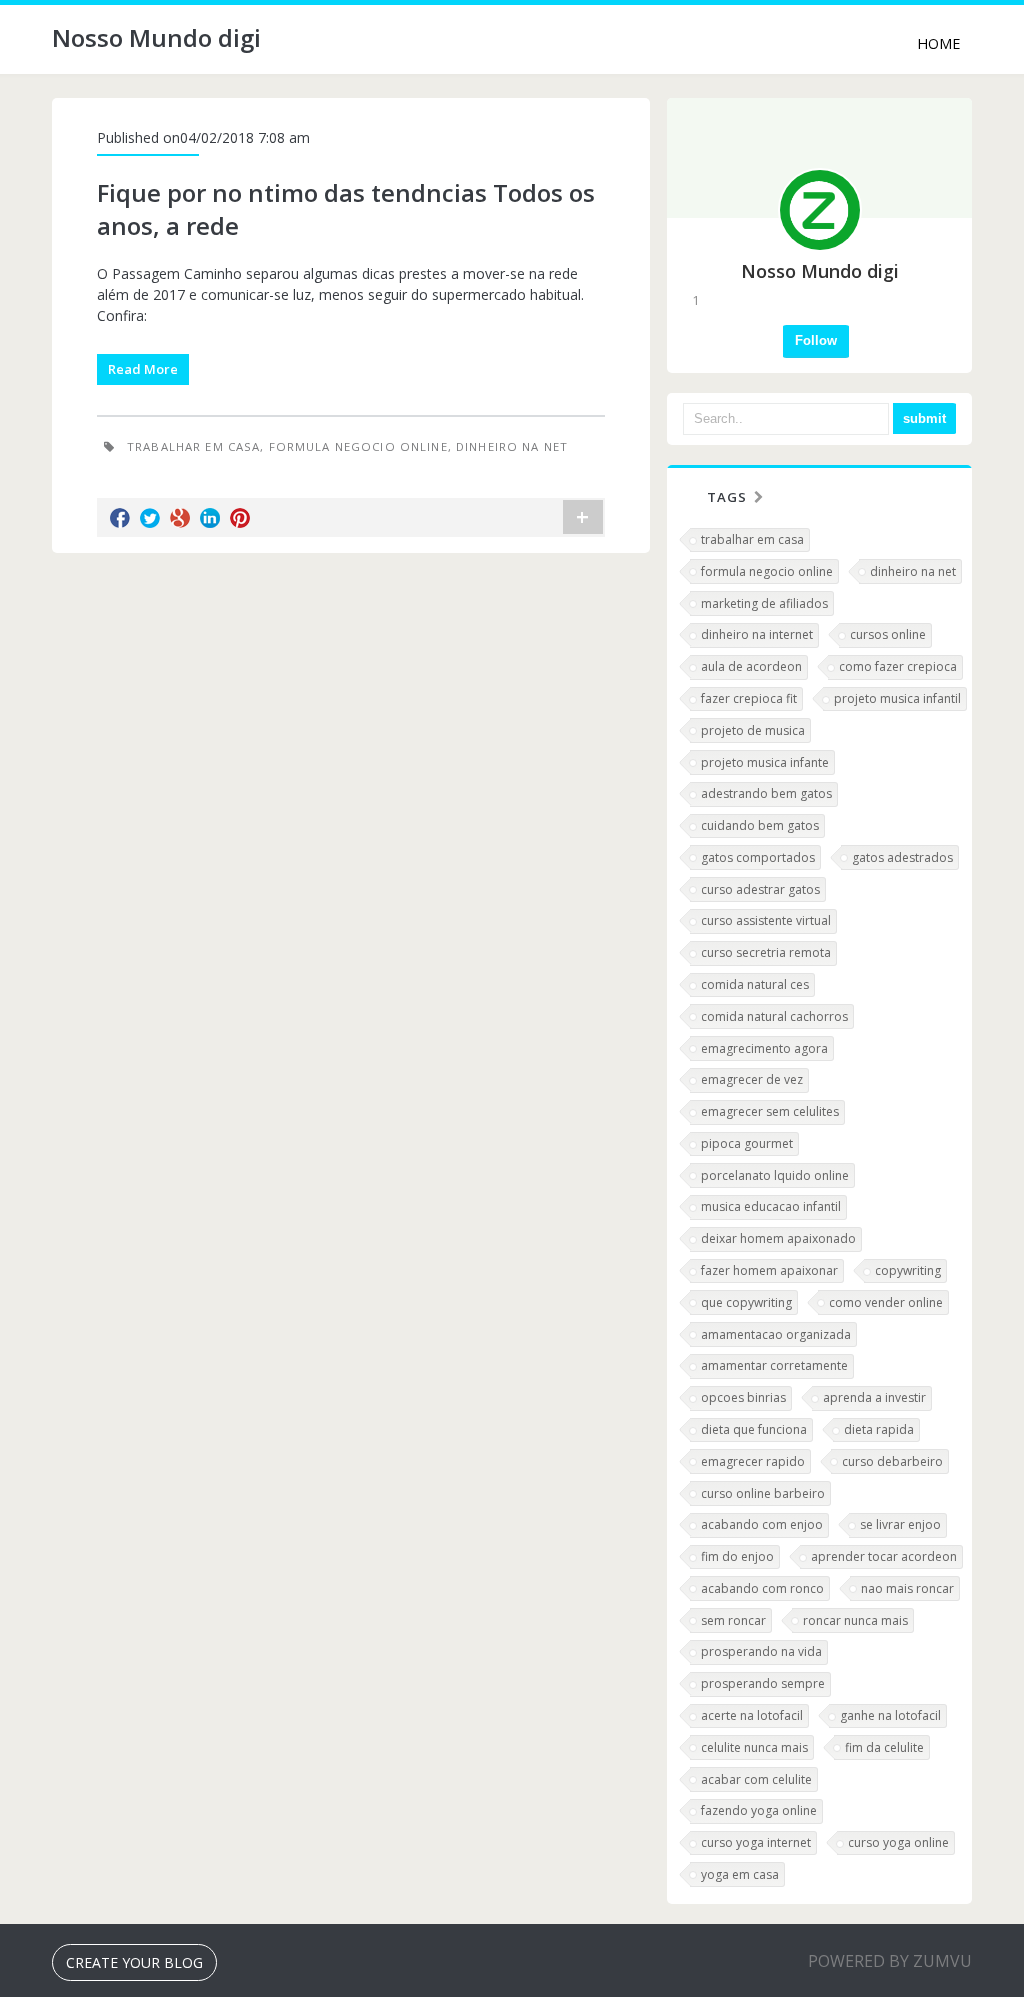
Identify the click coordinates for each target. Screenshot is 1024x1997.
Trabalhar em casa (193, 446)
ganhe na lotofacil (890, 1715)
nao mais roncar (907, 1588)
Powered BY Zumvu (890, 1961)
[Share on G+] (180, 518)
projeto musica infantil (897, 698)
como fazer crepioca (898, 666)
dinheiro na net (913, 571)
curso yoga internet (756, 1842)
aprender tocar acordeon (884, 1556)
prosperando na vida (761, 1651)
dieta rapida (879, 1429)
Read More (143, 369)
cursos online (888, 634)
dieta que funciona (754, 1429)
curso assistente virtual (766, 920)
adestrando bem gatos (766, 793)
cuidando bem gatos (760, 825)
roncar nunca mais (855, 1620)
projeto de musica (753, 730)
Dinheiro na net (512, 446)
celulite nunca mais (754, 1747)
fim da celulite (884, 1747)
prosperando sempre (763, 1683)
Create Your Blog (134, 1962)
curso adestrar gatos (760, 889)
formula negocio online (767, 571)
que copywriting (746, 1302)
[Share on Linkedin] (210, 518)
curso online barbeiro (763, 1493)
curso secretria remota (766, 952)
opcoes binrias (743, 1397)
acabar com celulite (756, 1779)
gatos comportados (758, 857)
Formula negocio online (358, 446)
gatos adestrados (902, 857)
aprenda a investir (874, 1397)
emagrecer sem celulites (770, 1111)
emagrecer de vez (752, 1079)
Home (938, 43)
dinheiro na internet (757, 634)
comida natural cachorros (774, 1016)
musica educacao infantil (771, 1206)
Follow (816, 340)
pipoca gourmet (747, 1143)
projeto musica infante (765, 762)
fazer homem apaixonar (769, 1270)
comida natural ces (755, 984)
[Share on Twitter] (150, 518)
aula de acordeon (751, 666)
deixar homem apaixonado (778, 1238)
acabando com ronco (762, 1588)
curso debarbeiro (892, 1461)
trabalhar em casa (752, 539)
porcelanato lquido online (775, 1175)
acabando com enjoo (762, 1524)
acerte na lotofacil (752, 1715)
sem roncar (733, 1620)
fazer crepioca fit (749, 698)
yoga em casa (740, 1874)
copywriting (908, 1270)
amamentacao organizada (776, 1334)
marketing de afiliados (764, 603)
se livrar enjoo (900, 1524)
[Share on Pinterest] (240, 518)
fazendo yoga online (759, 1810)
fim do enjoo (737, 1556)
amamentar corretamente (774, 1365)
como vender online (886, 1302)
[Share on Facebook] (120, 518)
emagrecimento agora (764, 1048)
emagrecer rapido (753, 1461)
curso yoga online (898, 1842)
